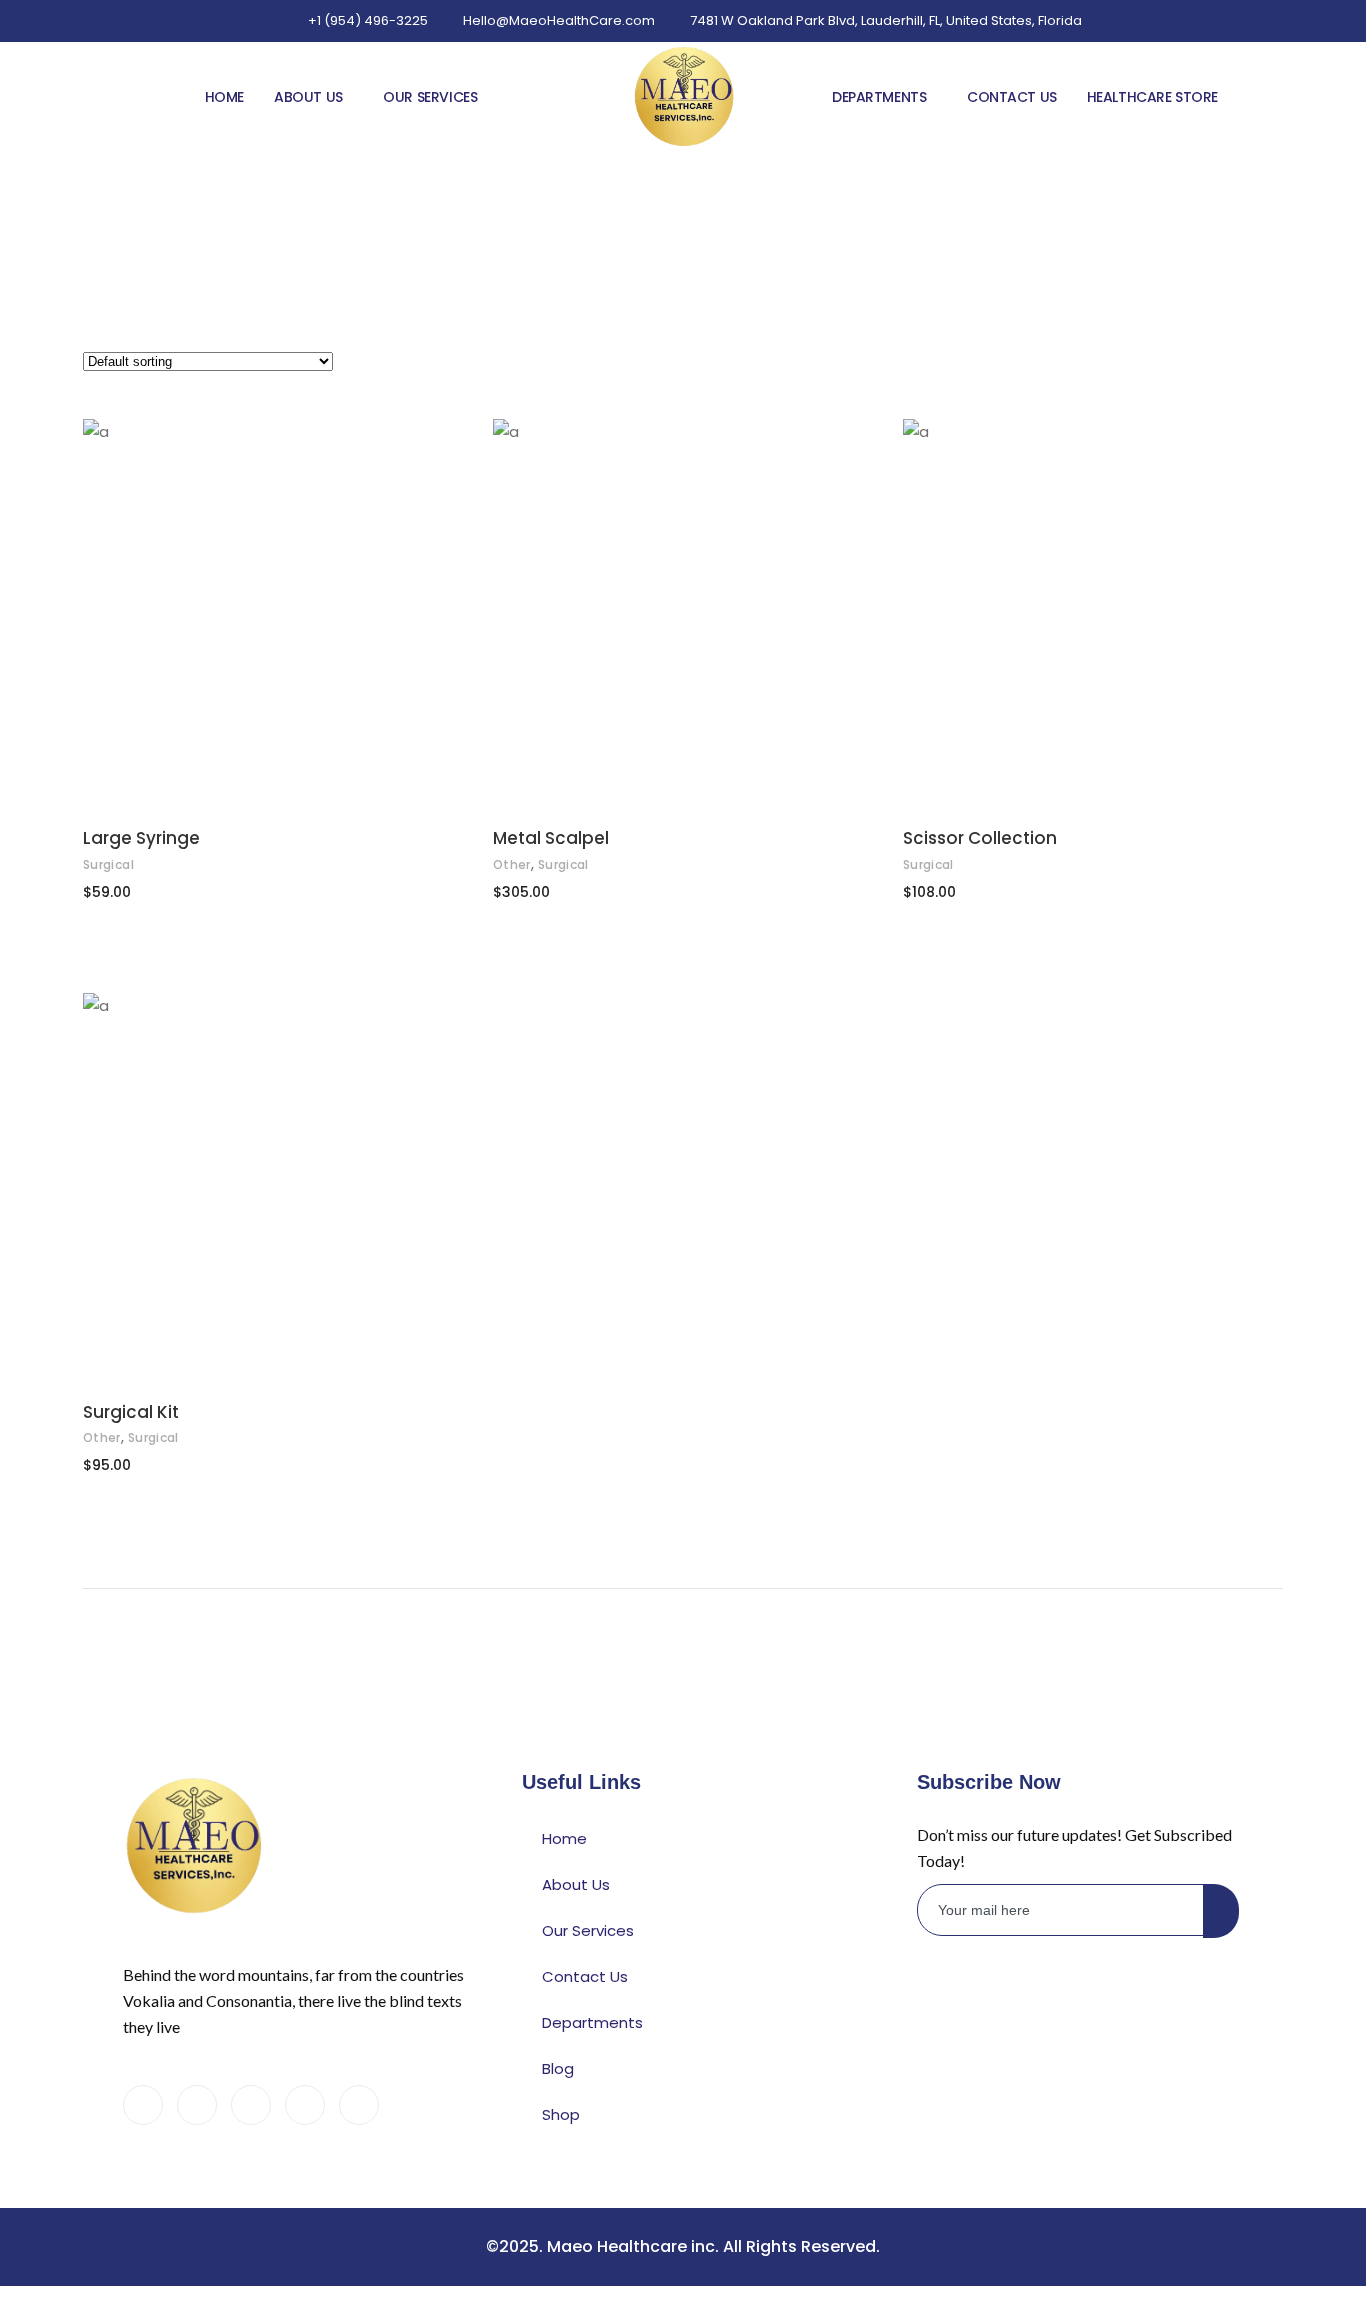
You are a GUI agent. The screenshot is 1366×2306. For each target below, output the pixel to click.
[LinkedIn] (251, 2105)
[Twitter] (197, 2105)
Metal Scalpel (551, 838)
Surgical (108, 864)
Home (224, 97)
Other (512, 864)
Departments (879, 97)
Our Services (430, 97)
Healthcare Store (1152, 97)
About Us (308, 97)
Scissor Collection (980, 838)
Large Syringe (141, 838)
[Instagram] (359, 2105)
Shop (561, 2114)
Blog (558, 2068)
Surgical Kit (131, 1412)
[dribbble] (305, 2105)
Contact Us (1012, 97)
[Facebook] (143, 2105)
